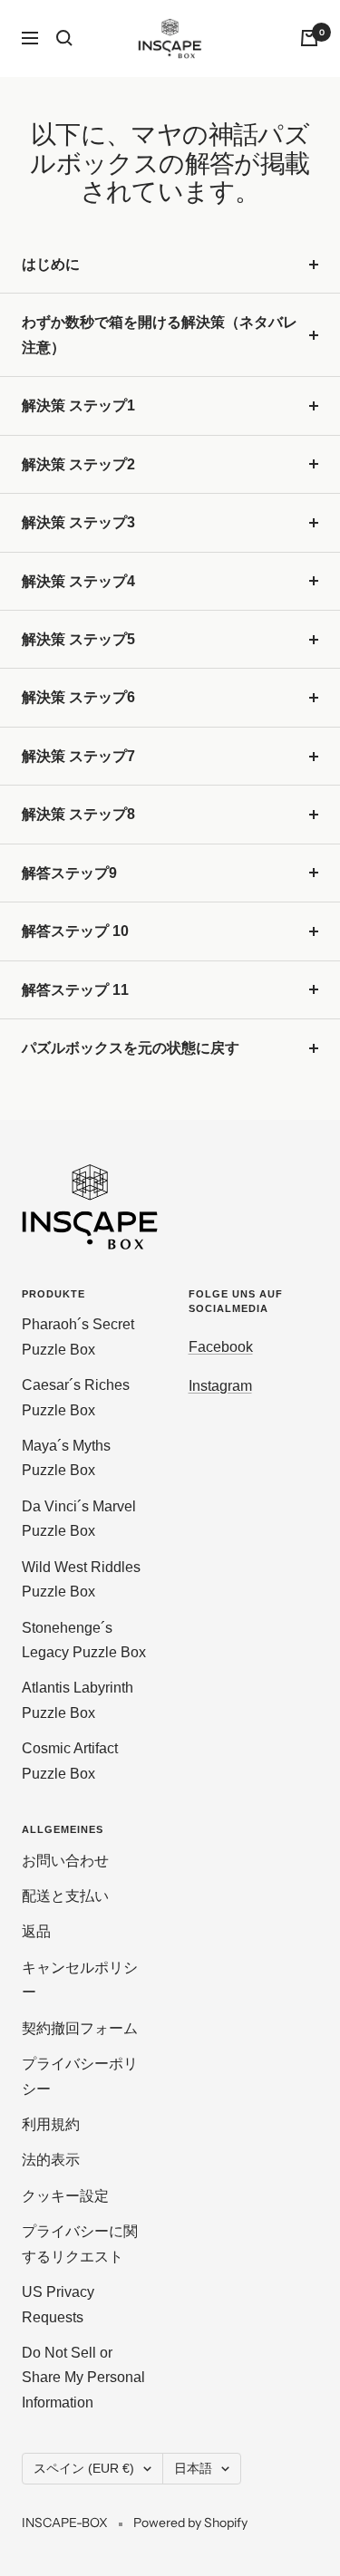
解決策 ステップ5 (78, 639)
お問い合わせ (65, 1861)
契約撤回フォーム (80, 2028)
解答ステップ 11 (75, 990)
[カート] (309, 38)
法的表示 (51, 2160)
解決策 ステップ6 (78, 697)
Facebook (221, 1347)
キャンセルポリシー (80, 1980)
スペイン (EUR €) (84, 2468)
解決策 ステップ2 (78, 464)
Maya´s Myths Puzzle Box (66, 1458)
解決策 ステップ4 (78, 581)
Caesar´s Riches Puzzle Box (76, 1397)
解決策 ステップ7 (78, 756)
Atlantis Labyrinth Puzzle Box (78, 1700)
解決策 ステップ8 (78, 814)
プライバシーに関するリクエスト (80, 2243)
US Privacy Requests (58, 2304)
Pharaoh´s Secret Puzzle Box (78, 1336)
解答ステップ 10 (75, 931)
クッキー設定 (65, 2196)
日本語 (193, 2468)
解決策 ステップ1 (78, 405)
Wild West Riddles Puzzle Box (81, 1579)
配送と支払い (65, 1896)
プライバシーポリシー (80, 2076)
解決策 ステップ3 (78, 522)
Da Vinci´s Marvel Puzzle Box (79, 1519)
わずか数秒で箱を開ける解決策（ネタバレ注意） (160, 334)
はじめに (51, 264)
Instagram (220, 1386)
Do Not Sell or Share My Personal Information (83, 2378)
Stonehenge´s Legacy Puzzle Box (84, 1640)
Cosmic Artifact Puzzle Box (70, 1761)
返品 (36, 1931)
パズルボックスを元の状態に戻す (131, 1048)
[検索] (64, 38)
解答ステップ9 (69, 873)
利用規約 (51, 2124)
